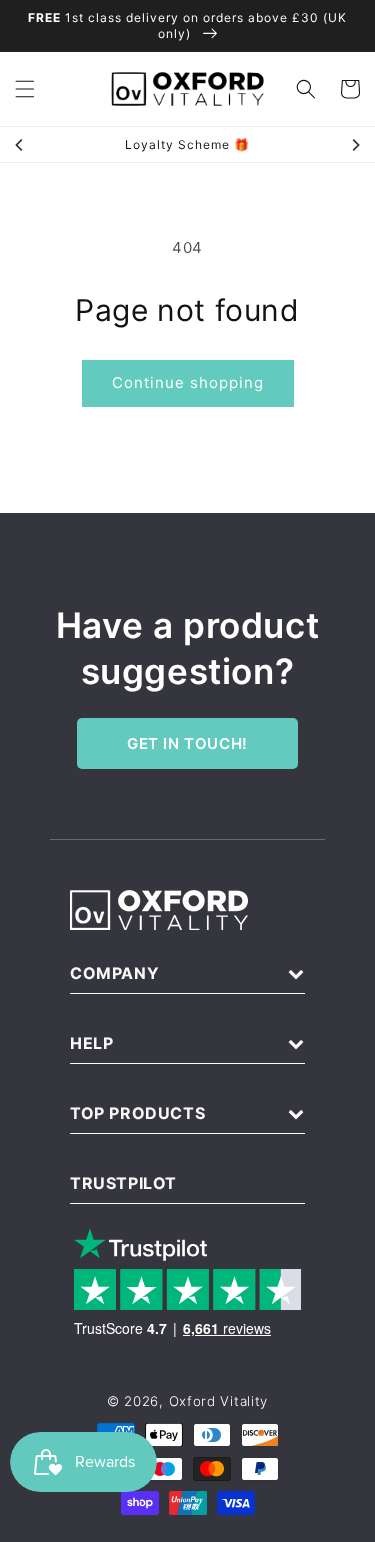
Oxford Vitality (219, 1401)
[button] (25, 89)
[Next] (355, 145)
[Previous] (20, 145)
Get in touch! (187, 743)
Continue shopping (188, 382)
